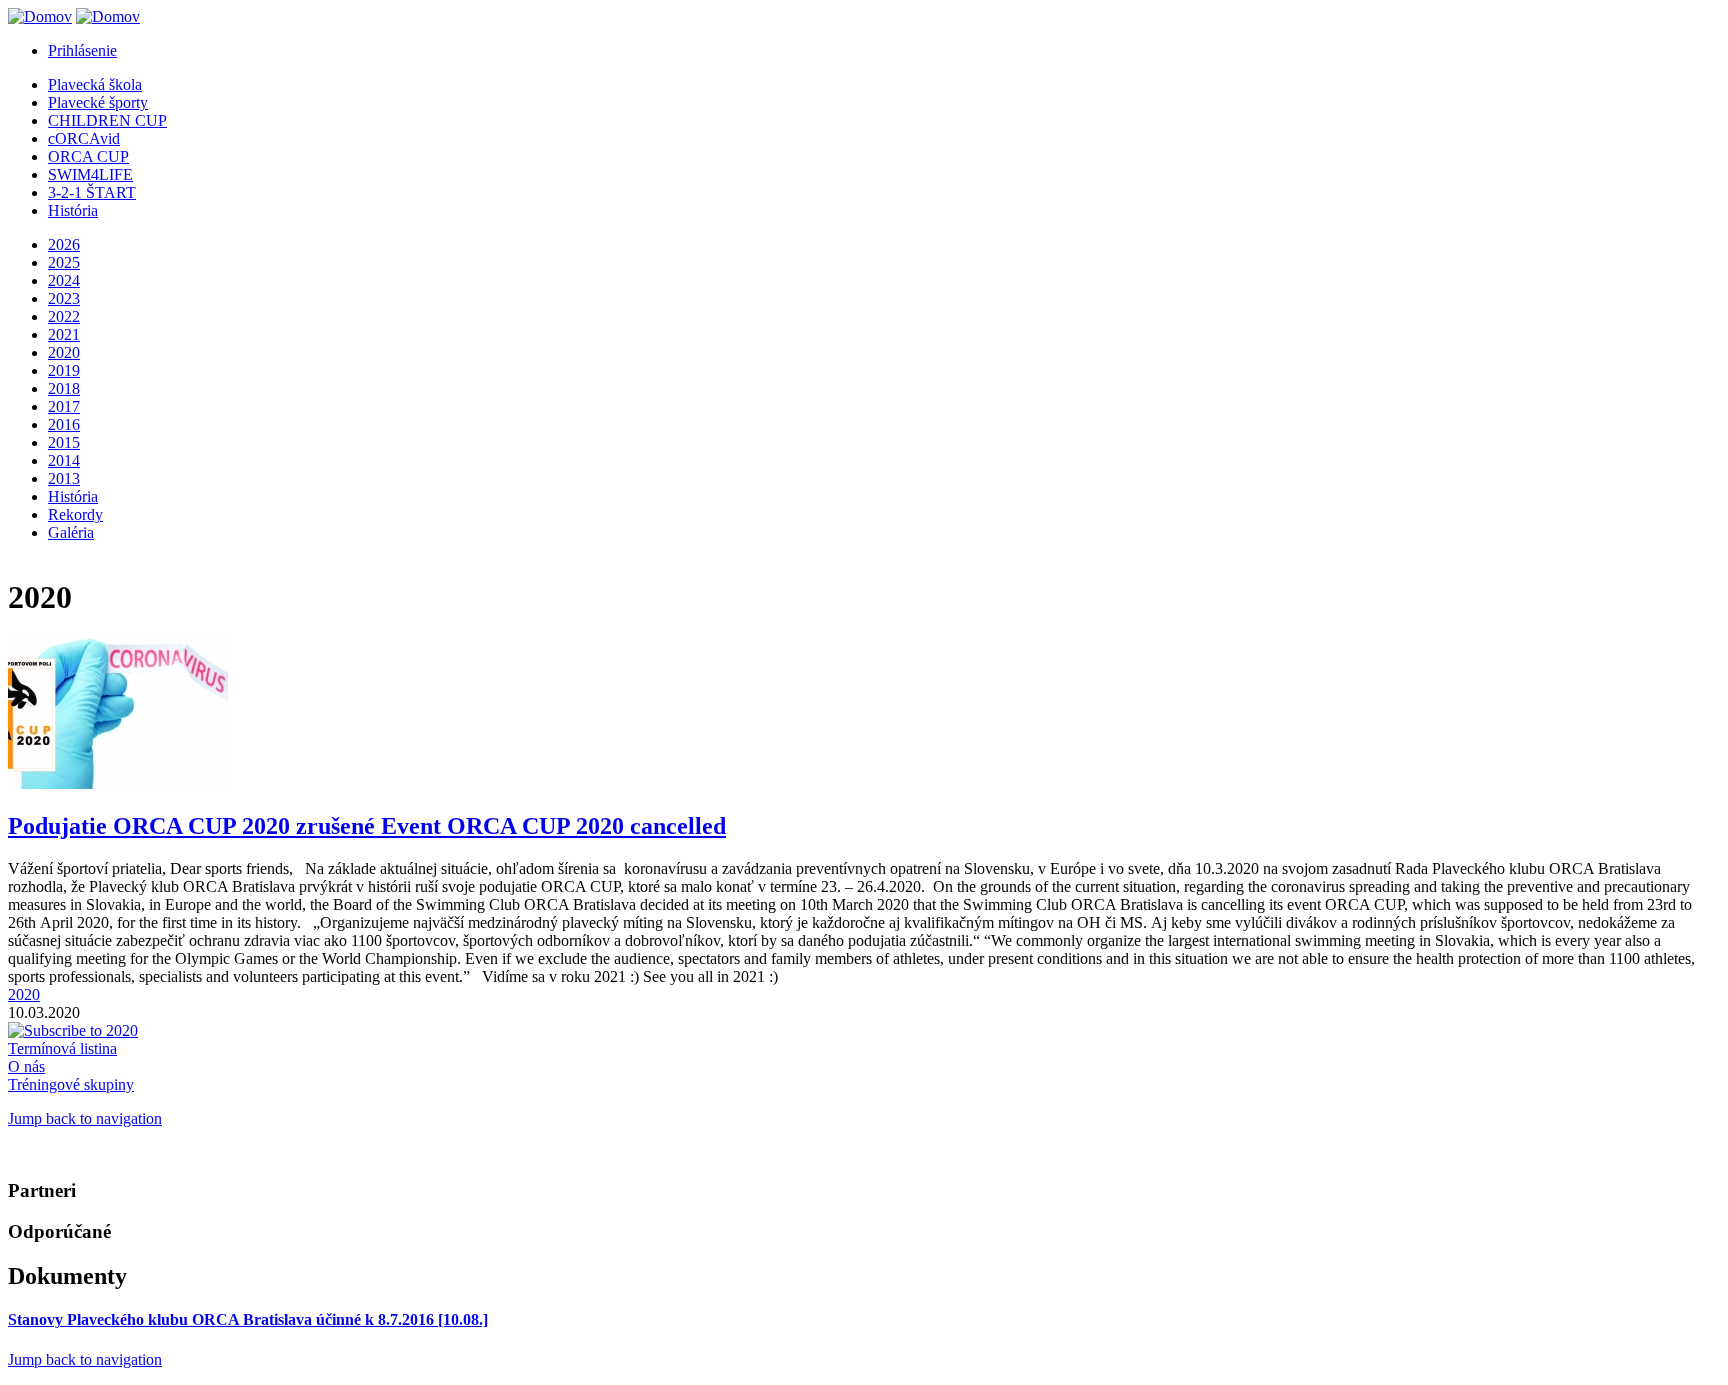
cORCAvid (84, 138)
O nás (26, 1066)
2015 (64, 442)
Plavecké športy (98, 102)
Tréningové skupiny (71, 1084)
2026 (64, 244)
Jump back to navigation (85, 1118)
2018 (64, 388)
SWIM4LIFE (90, 174)
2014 (64, 460)
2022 (64, 316)
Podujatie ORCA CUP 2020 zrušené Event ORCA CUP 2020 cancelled (367, 826)
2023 (64, 298)
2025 (64, 262)
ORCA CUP (88, 156)
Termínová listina (62, 1048)
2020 (64, 352)
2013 (64, 478)
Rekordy (75, 514)
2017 (64, 406)
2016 (64, 424)
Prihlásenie (82, 50)
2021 (64, 334)
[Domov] (40, 16)
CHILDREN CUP (107, 120)
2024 (64, 280)
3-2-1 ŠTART (92, 192)
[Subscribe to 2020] (73, 1030)
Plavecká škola (95, 84)
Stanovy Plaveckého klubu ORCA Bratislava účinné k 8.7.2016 (248, 1319)
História (73, 210)
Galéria (71, 532)
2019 (64, 370)
